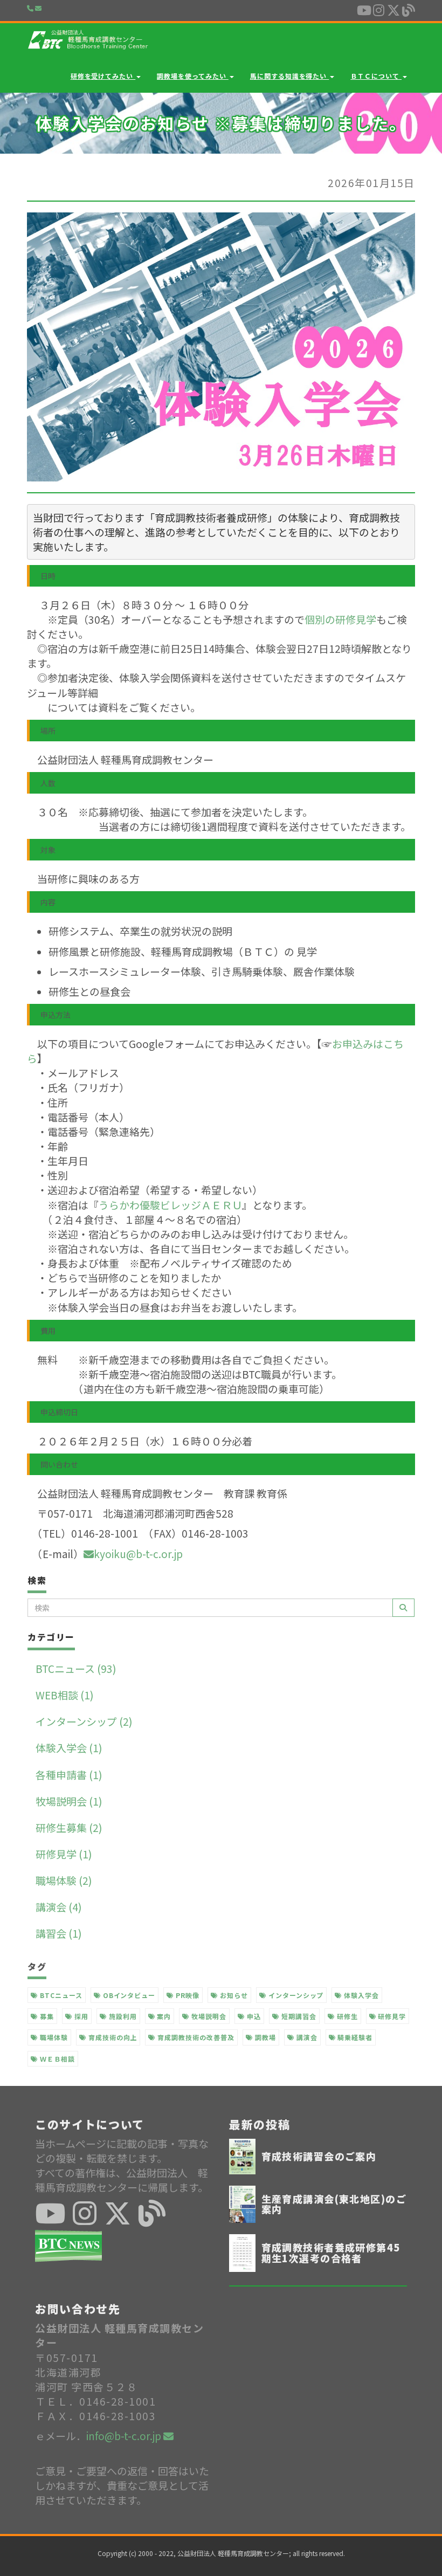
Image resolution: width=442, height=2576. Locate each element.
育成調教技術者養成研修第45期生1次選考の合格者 (331, 2253)
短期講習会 (298, 2016)
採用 (80, 2016)
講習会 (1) (59, 1933)
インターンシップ (295, 1995)
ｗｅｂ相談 (56, 2059)
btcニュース (60, 1995)
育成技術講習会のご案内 (319, 2156)
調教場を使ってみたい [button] (193, 76)
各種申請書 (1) (69, 1775)
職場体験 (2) (64, 1880)
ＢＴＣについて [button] (376, 76)
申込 (253, 2016)
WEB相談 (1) (65, 1695)
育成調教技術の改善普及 (195, 2037)
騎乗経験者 (354, 2037)
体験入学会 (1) (69, 1748)
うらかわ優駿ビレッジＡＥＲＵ (170, 1205)
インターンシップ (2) (84, 1721)
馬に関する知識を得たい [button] (290, 76)
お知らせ (233, 1995)
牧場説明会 (208, 2016)
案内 (163, 2016)
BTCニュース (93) (76, 1668)
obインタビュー (128, 1995)
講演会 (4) (59, 1907)
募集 (46, 2016)
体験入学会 (360, 1995)
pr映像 (187, 1995)
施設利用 (122, 2016)
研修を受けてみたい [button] (103, 76)
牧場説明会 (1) (69, 1801)
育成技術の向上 (112, 2037)
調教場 (264, 2037)
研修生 (346, 2016)
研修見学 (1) (64, 1854)
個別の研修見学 (340, 619)
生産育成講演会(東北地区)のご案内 (334, 2204)
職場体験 (53, 2037)
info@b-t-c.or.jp (125, 2436)
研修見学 (391, 2016)
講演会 (306, 2037)
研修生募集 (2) (69, 1827)
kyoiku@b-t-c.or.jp (138, 1554)
